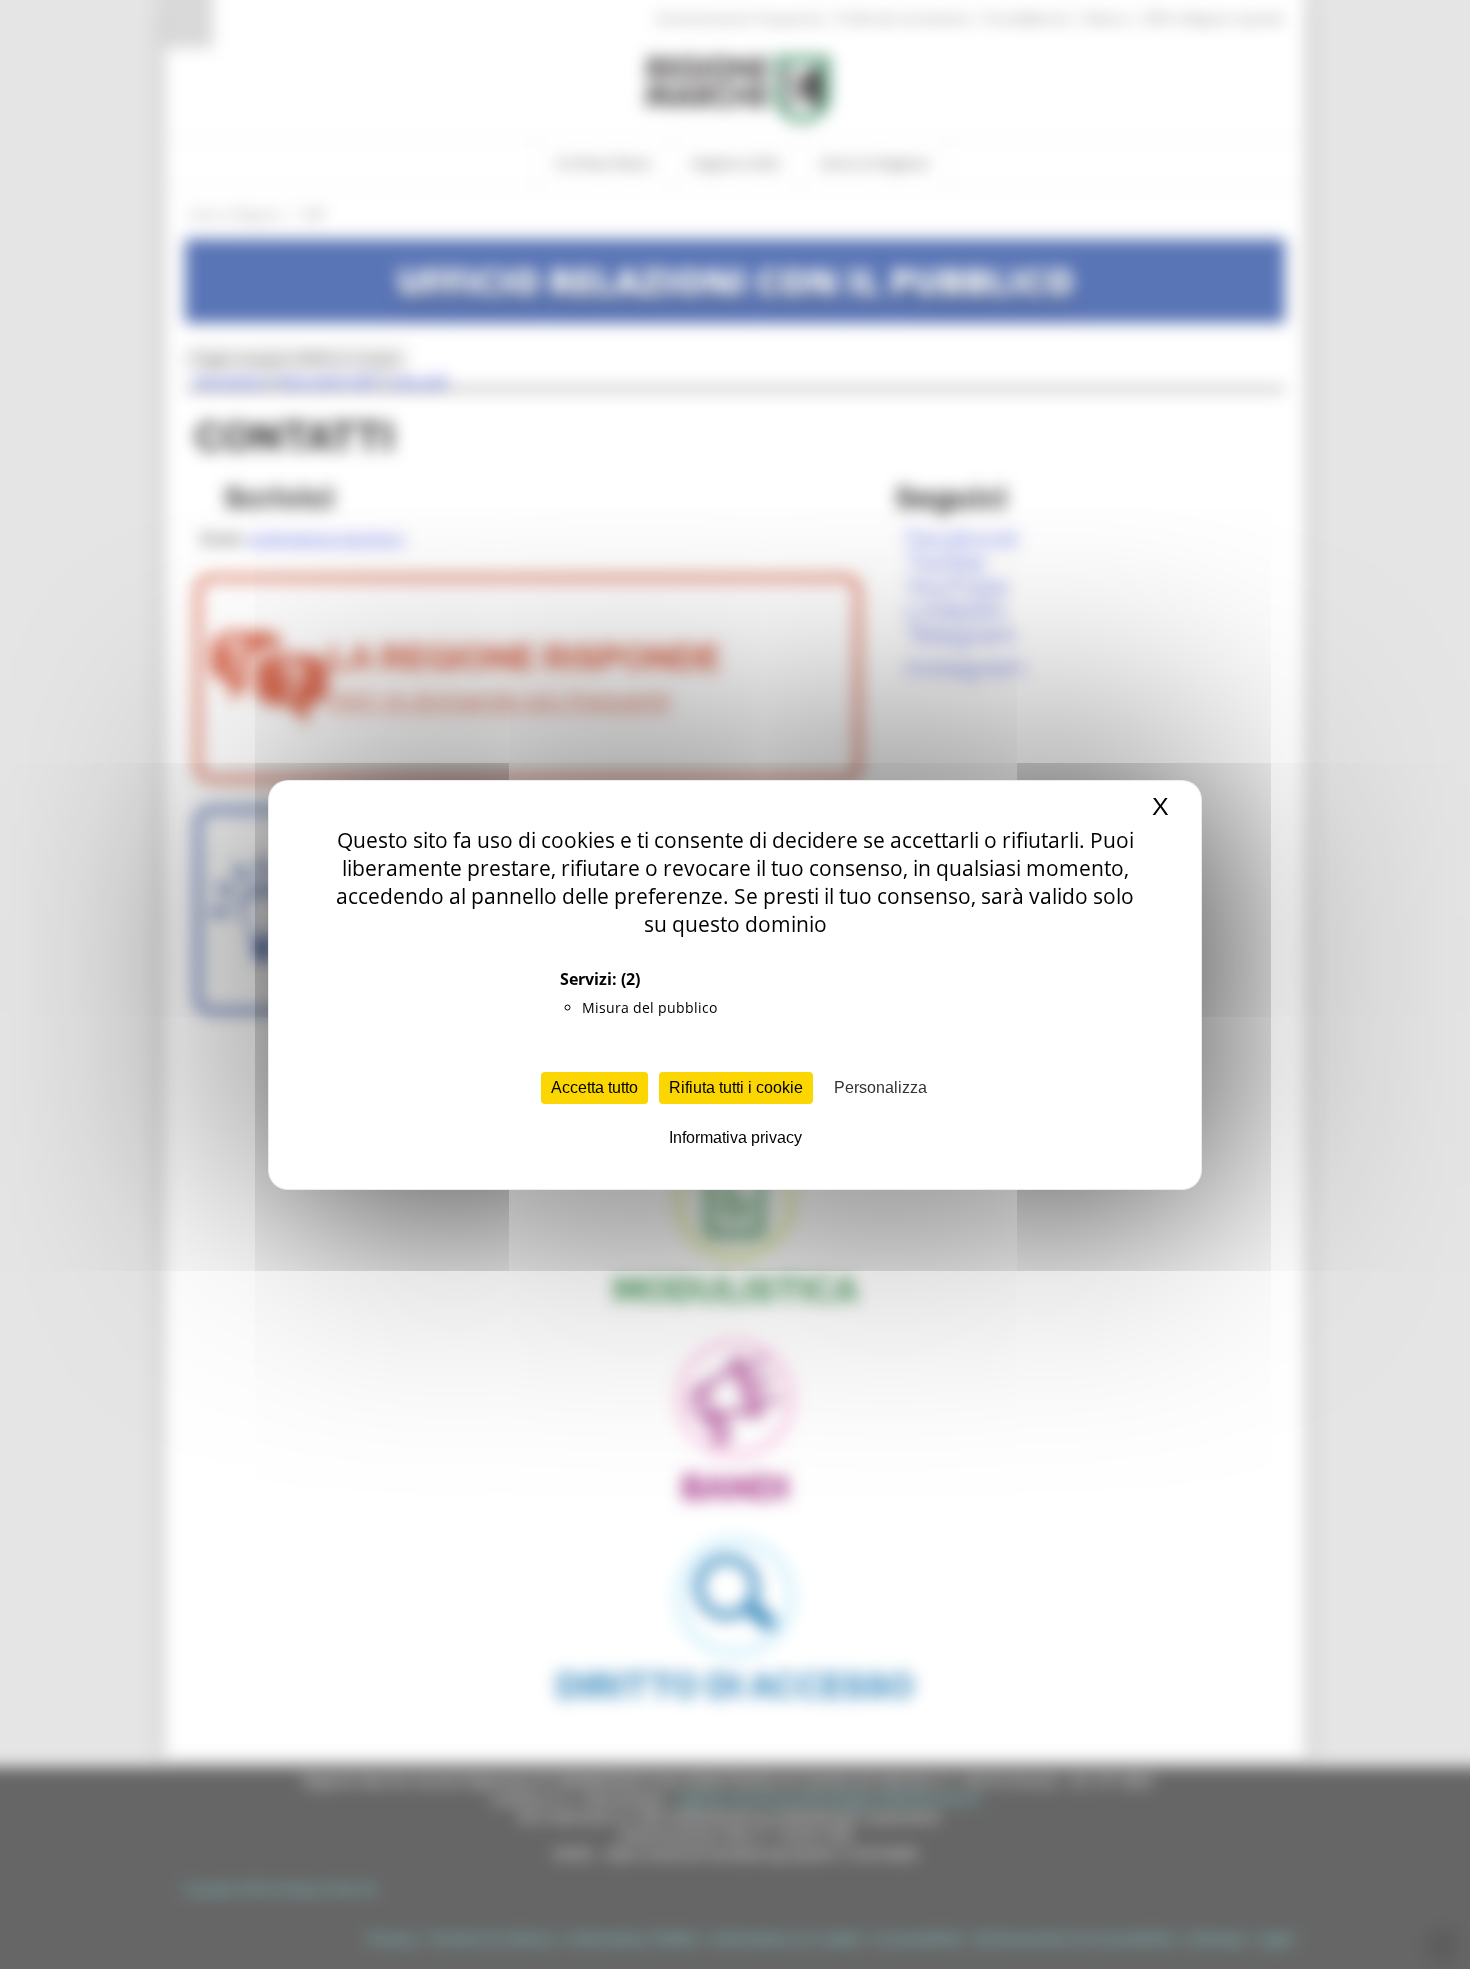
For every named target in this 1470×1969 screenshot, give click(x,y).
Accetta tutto (594, 1087)
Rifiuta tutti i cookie (736, 1087)
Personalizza (880, 1087)
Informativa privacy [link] (735, 1137)
